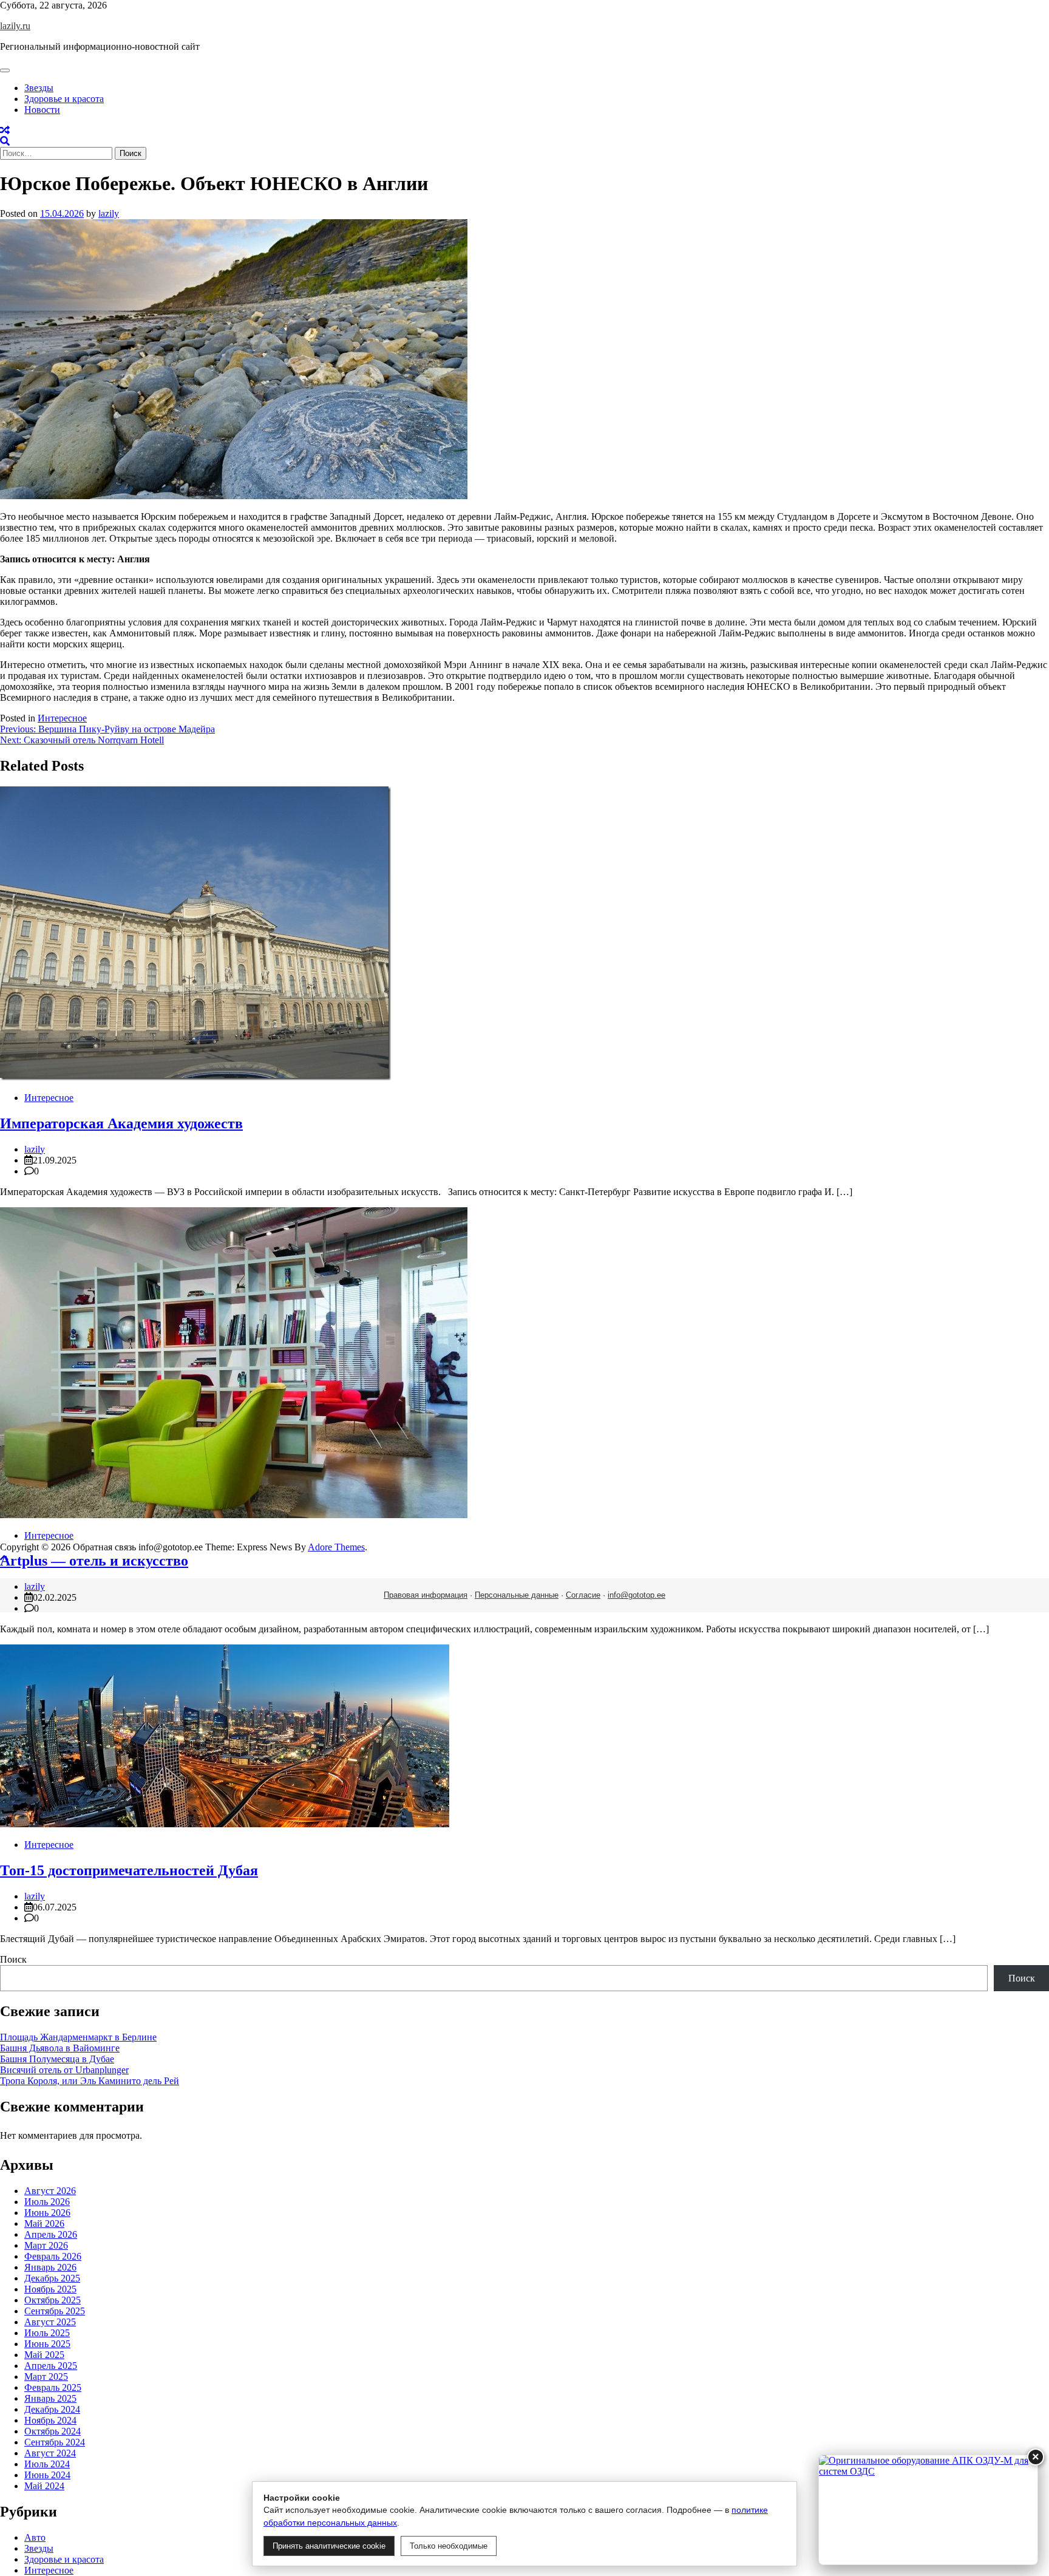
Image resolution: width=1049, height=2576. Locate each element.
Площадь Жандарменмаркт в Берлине (78, 2037)
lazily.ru (15, 26)
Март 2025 (46, 2377)
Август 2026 (50, 2191)
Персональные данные (517, 1595)
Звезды (39, 88)
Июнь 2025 (47, 2344)
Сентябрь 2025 (55, 2311)
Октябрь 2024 (53, 2431)
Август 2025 (50, 2322)
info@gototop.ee (637, 1595)
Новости (42, 110)
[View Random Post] (5, 130)
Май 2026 (44, 2223)
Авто (35, 2537)
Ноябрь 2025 (50, 2289)
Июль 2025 (47, 2333)
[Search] (5, 141)
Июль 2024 (47, 2464)
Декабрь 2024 (52, 2409)
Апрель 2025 (51, 2366)
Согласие (583, 1595)
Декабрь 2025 (52, 2278)
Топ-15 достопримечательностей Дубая (129, 1870)
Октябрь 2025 (53, 2300)
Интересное (62, 718)
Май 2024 (44, 2486)
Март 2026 (46, 2245)
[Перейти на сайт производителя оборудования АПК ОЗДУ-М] (928, 2510)
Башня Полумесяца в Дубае (57, 2059)
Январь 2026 (50, 2267)
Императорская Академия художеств (121, 1123)
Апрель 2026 (51, 2234)
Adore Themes (336, 1547)
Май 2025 (44, 2355)
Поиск (13, 1959)
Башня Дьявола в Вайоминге (60, 2048)
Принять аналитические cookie (329, 2546)
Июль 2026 (47, 2202)
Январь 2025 (50, 2398)
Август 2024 (50, 2453)
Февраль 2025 (53, 2387)
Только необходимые (449, 2546)
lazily (109, 213)
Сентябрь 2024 (55, 2442)
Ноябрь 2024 (50, 2420)
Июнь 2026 (47, 2213)
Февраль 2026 (53, 2256)
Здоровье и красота (64, 99)
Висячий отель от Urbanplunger (64, 2070)
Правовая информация (426, 1595)
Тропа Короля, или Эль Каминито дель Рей (90, 2081)
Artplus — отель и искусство (94, 1561)
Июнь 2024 (47, 2475)
